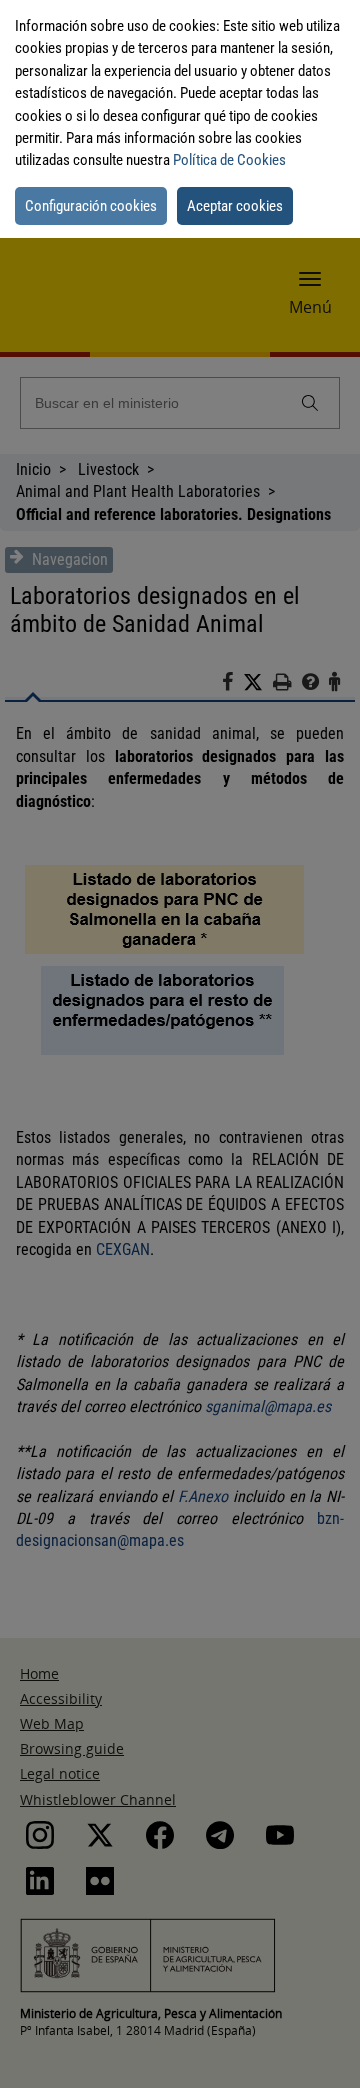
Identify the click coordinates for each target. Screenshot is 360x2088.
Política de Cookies (229, 160)
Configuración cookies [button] (91, 206)
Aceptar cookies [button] (235, 206)
